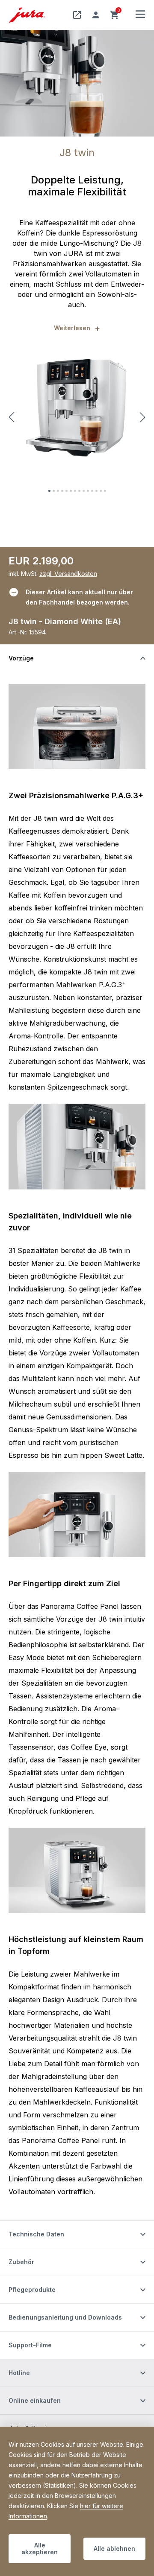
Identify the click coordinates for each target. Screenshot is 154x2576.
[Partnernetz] (77, 15)
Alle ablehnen (114, 2548)
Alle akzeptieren (40, 2548)
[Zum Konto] (96, 15)
